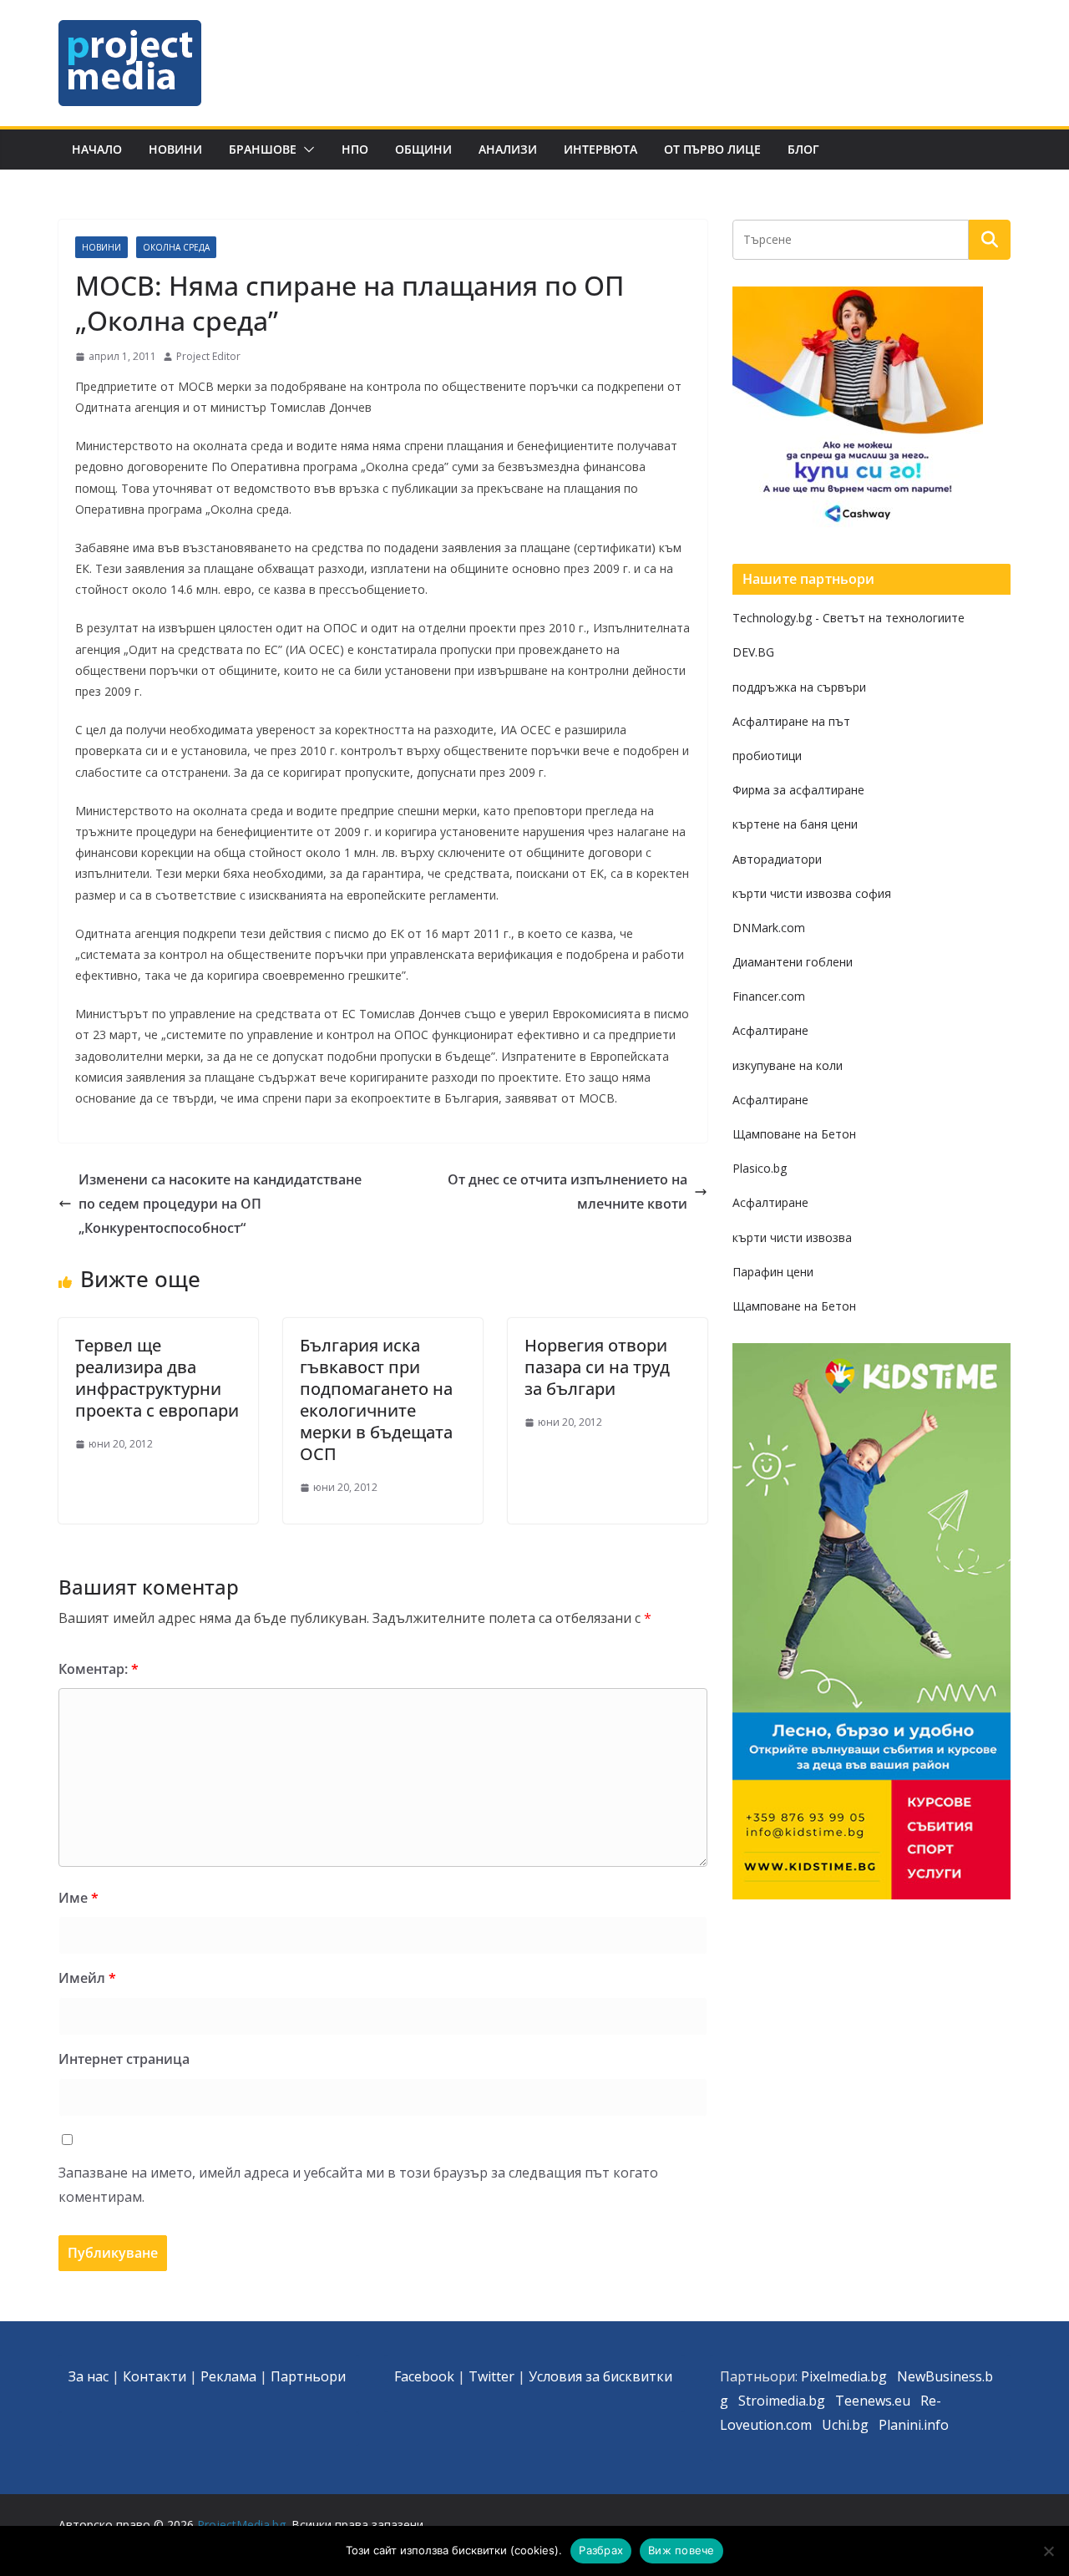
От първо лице (712, 149)
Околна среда (176, 247)
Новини (175, 149)
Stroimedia (772, 2401)
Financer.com (769, 996)
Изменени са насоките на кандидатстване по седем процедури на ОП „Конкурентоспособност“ (220, 1204)
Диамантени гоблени (793, 962)
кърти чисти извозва (792, 1237)
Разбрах (601, 2550)
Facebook (424, 2376)
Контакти (155, 2376)
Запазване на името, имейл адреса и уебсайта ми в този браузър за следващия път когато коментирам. (358, 2185)
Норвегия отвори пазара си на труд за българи (597, 1367)
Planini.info (914, 2425)
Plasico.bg (760, 1168)
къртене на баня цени (795, 824)
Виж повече (681, 2550)
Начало (97, 149)
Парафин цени (773, 1272)
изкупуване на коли (788, 1065)
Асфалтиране (770, 1030)
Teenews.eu (873, 2401)
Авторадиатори (777, 859)
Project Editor (208, 356)
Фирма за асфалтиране (798, 790)
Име (79, 1898)
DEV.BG (753, 652)
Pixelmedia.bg (844, 2376)
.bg (816, 2401)
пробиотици (767, 756)
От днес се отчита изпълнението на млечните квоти (567, 1192)
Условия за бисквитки (600, 2376)
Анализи (508, 149)
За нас (89, 2376)
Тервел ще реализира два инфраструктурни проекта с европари (157, 1378)
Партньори (308, 2376)
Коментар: (99, 1669)
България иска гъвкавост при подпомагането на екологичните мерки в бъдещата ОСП (376, 1400)
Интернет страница (124, 2059)
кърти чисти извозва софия (812, 893)
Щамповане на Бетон (794, 1134)
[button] (306, 150)
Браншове (263, 149)
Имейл (87, 1978)
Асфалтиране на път (791, 721)
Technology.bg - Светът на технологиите (849, 618)
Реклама (228, 2376)
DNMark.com (769, 928)
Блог (803, 149)
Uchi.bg (845, 2425)
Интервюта (600, 149)
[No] (1048, 2551)
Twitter (491, 2376)
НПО (355, 149)
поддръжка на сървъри (799, 687)
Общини (423, 149)
